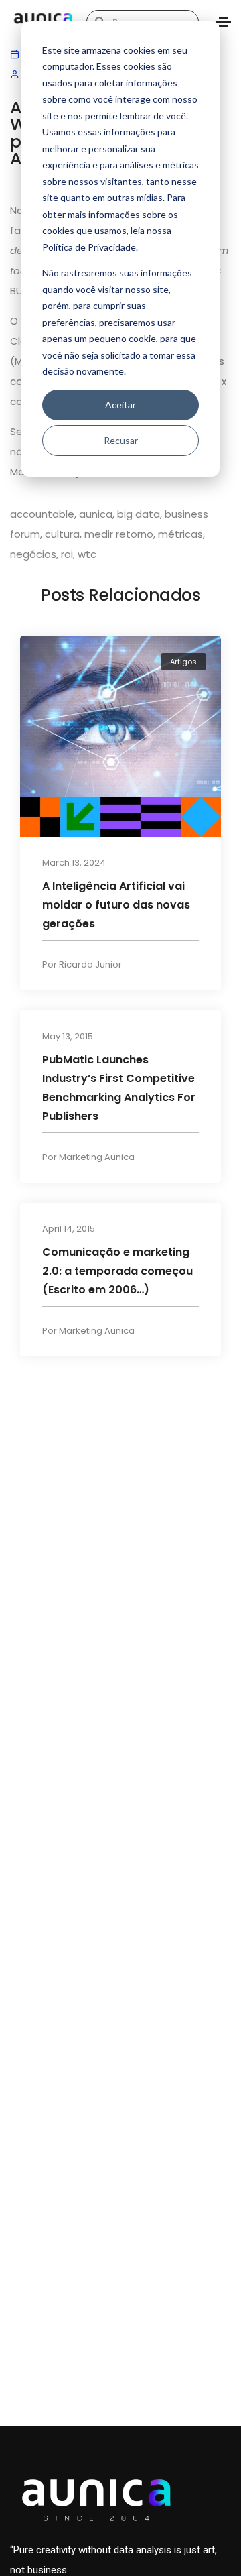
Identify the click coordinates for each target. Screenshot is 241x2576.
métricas (180, 534)
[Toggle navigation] (224, 22)
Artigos (183, 662)
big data (139, 514)
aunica (96, 514)
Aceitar (120, 405)
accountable (42, 514)
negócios (33, 554)
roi (67, 554)
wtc (87, 554)
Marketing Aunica (97, 1156)
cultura (62, 534)
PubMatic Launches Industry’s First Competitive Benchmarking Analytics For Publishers (119, 1087)
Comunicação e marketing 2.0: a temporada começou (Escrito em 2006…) (117, 1270)
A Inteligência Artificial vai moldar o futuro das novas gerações (116, 904)
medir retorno (119, 534)
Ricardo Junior (90, 964)
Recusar (121, 440)
